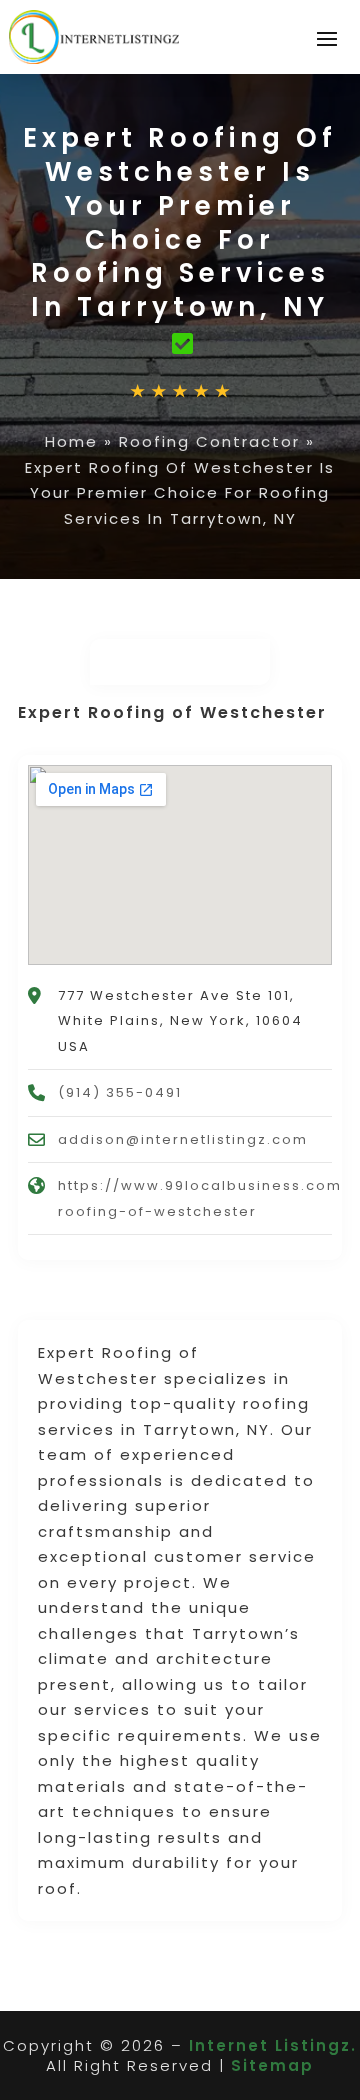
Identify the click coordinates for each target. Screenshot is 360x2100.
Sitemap (272, 2065)
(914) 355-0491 (120, 1092)
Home (71, 441)
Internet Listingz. (273, 2045)
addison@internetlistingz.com (183, 1139)
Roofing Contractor (209, 441)
